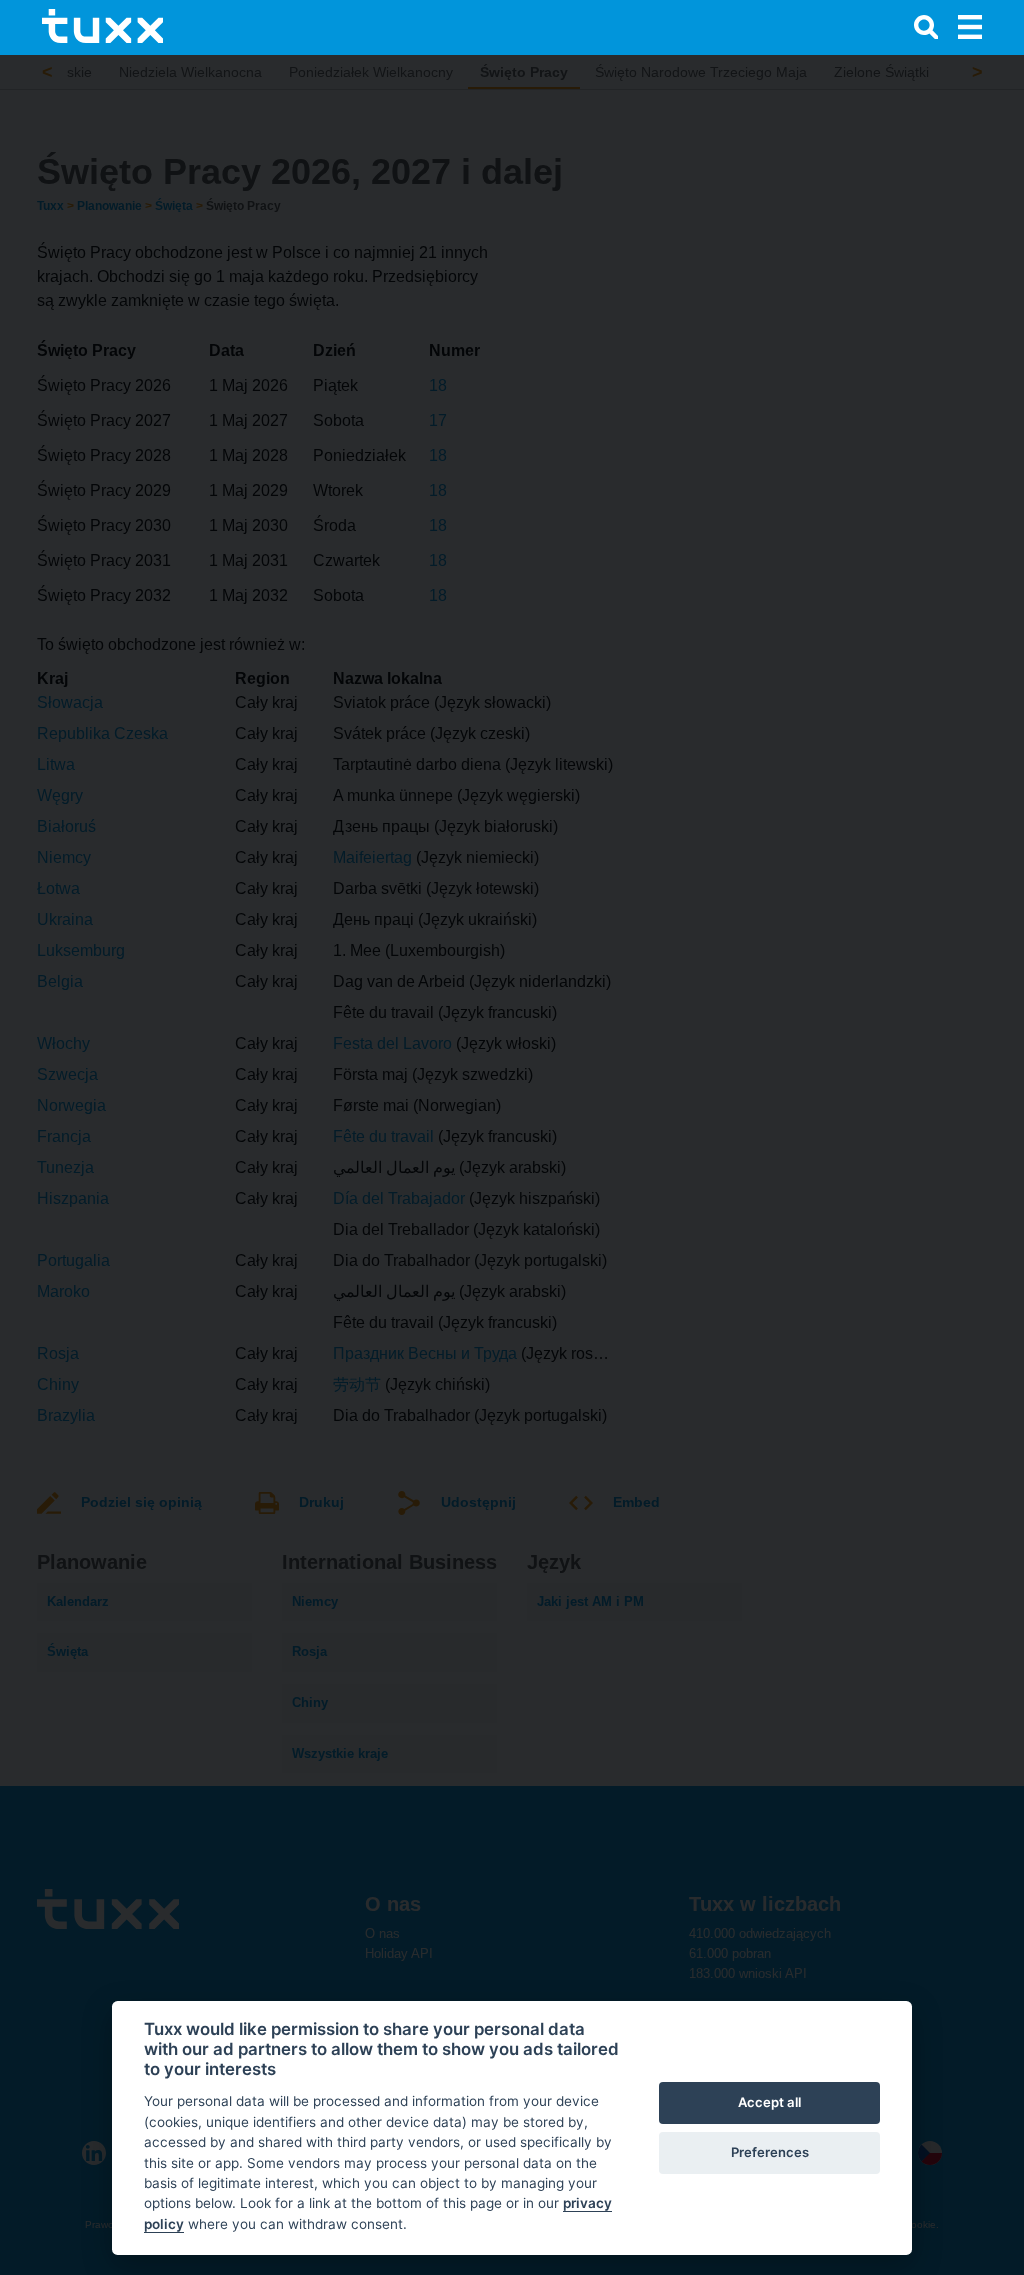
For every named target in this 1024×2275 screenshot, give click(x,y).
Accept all (769, 2102)
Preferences (770, 2152)
